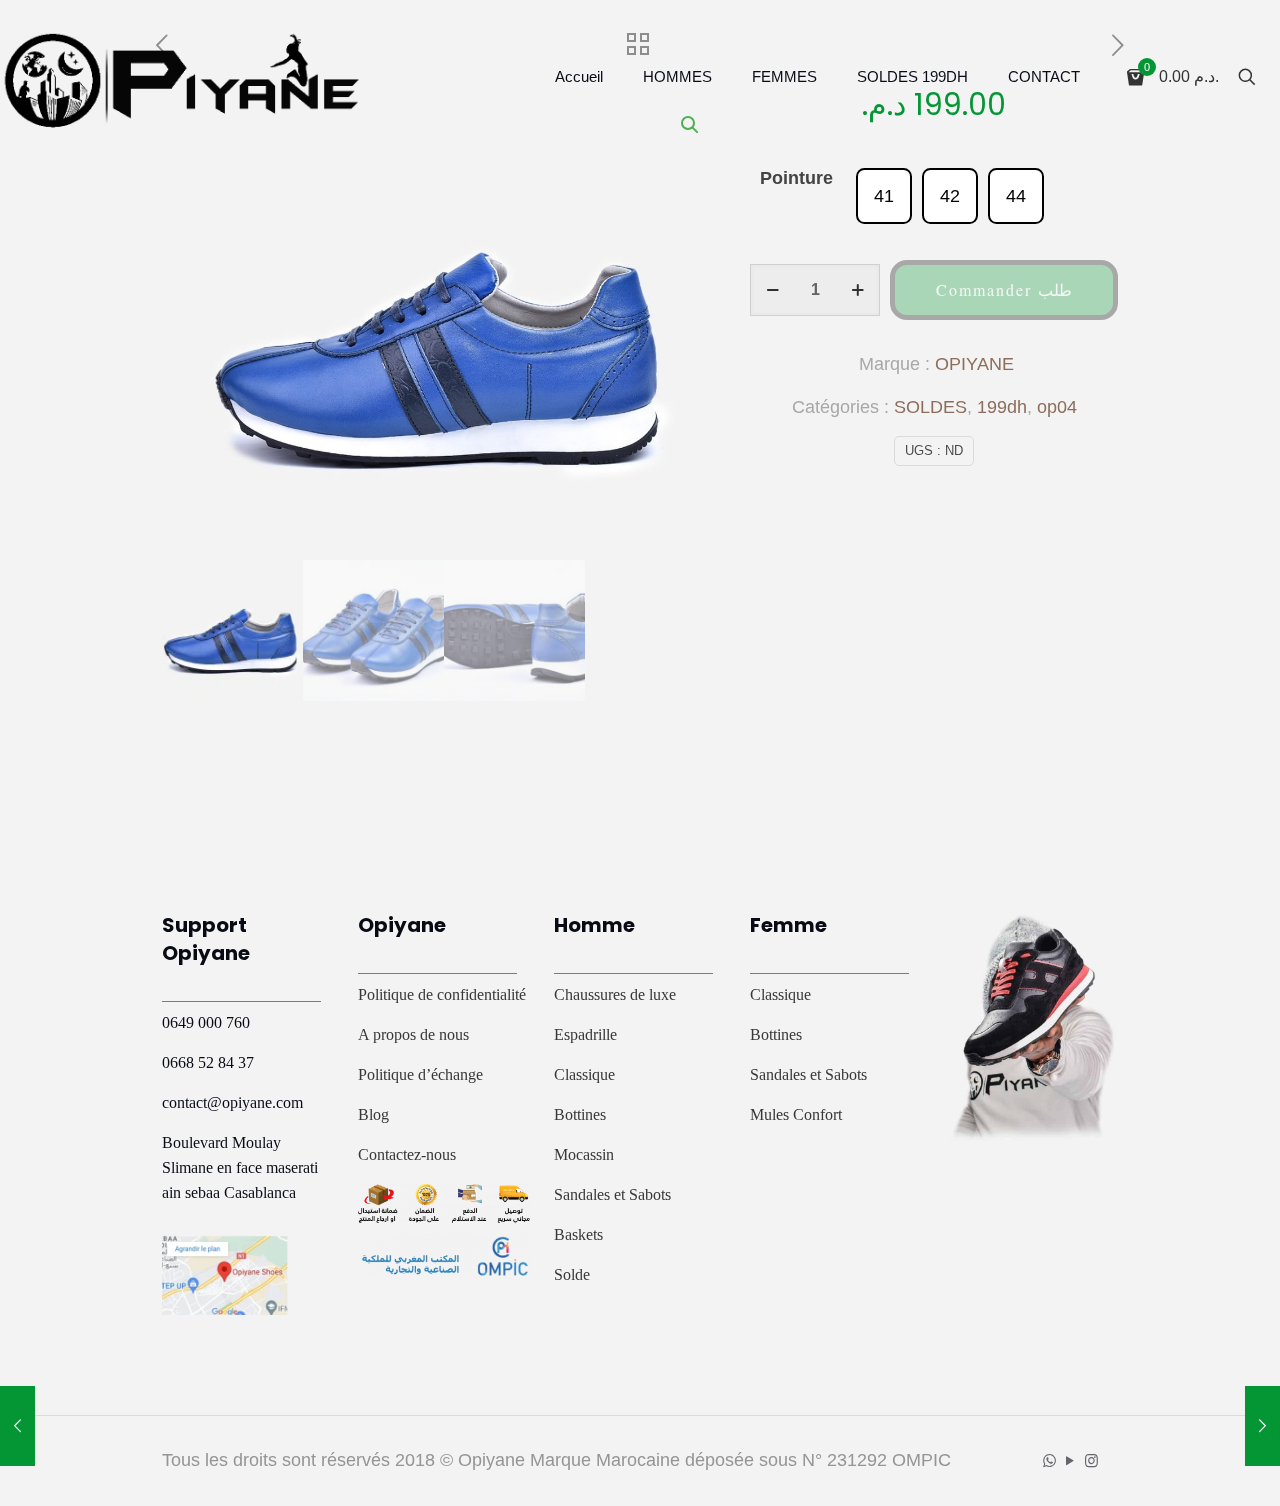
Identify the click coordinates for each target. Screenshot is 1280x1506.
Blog (373, 1114)
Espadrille (585, 1034)
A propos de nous (413, 1034)
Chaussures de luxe (615, 994)
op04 (1057, 407)
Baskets (578, 1234)
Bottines (580, 1114)
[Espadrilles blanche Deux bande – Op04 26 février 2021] (1262, 1426)
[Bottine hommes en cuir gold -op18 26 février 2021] (17, 1426)
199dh (1002, 407)
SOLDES (930, 407)
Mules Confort (796, 1114)
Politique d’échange (420, 1074)
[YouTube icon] (1070, 1460)
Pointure (796, 178)
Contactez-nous (407, 1154)
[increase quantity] (857, 290)
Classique (584, 1074)
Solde (572, 1274)
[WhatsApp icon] (1049, 1460)
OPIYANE (974, 364)
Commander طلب (1004, 289)
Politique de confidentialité (442, 994)
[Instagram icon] (1091, 1460)
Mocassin (584, 1154)
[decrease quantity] (772, 290)
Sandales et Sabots (612, 1194)
